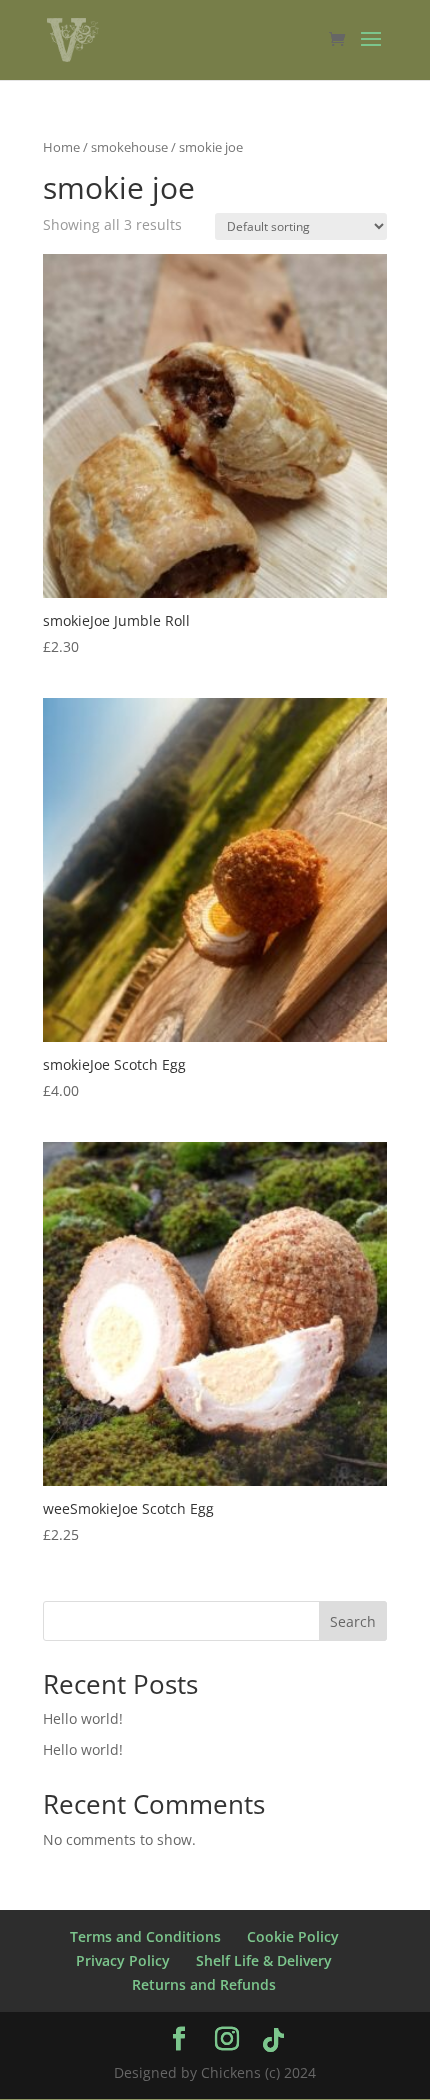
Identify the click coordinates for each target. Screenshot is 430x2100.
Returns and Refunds (204, 1984)
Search (353, 1621)
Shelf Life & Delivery (264, 1960)
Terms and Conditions (145, 1936)
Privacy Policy (123, 1960)
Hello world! (83, 1718)
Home (61, 147)
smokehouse (129, 147)
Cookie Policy (293, 1936)
